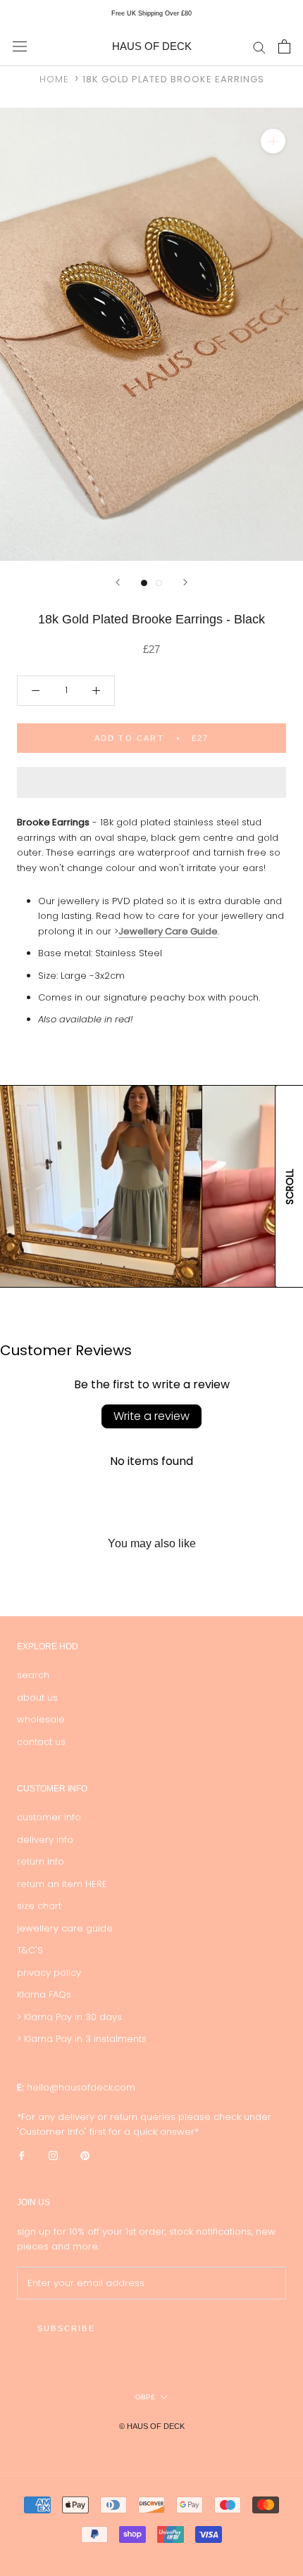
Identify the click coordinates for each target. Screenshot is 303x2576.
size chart (39, 1906)
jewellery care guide (65, 1928)
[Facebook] (21, 2155)
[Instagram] (53, 2155)
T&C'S (30, 1950)
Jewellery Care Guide (168, 931)
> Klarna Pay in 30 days (69, 2017)
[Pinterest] (85, 2155)
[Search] (259, 47)
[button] (151, 782)
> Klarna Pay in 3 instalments (82, 2039)
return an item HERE (62, 1884)
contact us (41, 1742)
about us (37, 1698)
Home (54, 79)
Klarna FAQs (44, 1994)
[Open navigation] (20, 46)
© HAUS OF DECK (152, 2426)
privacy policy (49, 1973)
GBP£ (145, 2397)
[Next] (185, 582)
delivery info (45, 1840)
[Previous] (118, 582)
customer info (49, 1817)
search (33, 1675)
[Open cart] (284, 46)
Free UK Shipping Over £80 (151, 13)
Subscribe (66, 2328)
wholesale (41, 1719)
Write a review (151, 1416)
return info (41, 1861)
